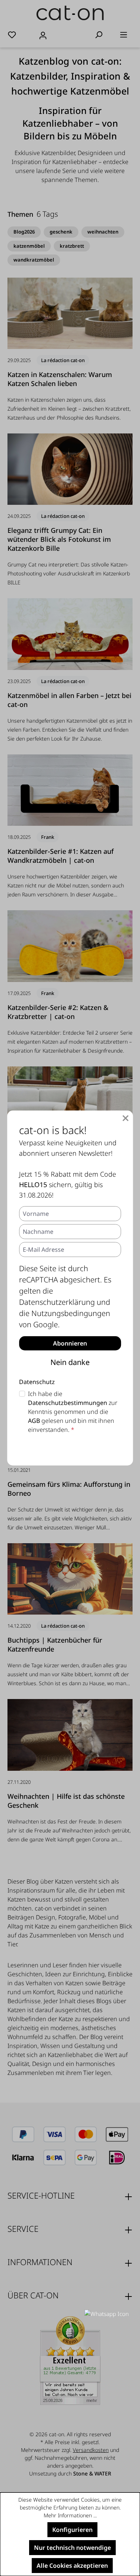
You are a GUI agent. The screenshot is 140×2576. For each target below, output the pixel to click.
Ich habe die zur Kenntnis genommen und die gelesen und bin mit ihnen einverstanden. (73, 1412)
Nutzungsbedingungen (71, 1313)
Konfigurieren (72, 2530)
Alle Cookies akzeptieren (72, 2566)
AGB (34, 1421)
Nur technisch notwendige (72, 2548)
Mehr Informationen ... (70, 2515)
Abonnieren (70, 1343)
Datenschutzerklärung (57, 1302)
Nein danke (70, 1362)
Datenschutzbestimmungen (68, 1403)
